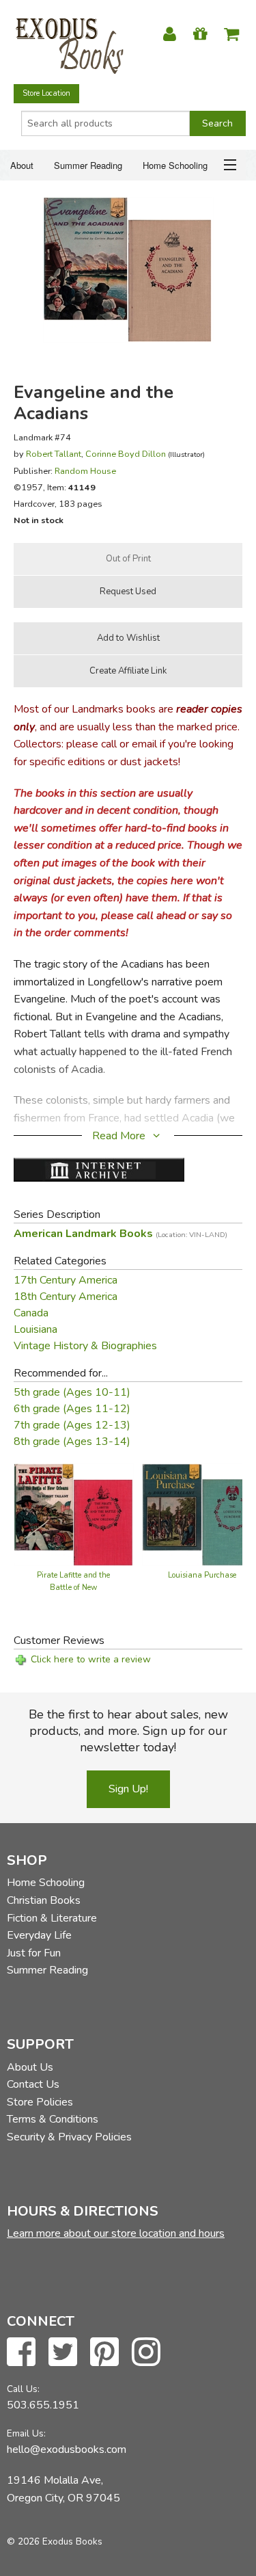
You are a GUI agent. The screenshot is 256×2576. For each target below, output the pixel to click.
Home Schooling (175, 165)
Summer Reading (88, 165)
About (22, 165)
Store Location (46, 93)
